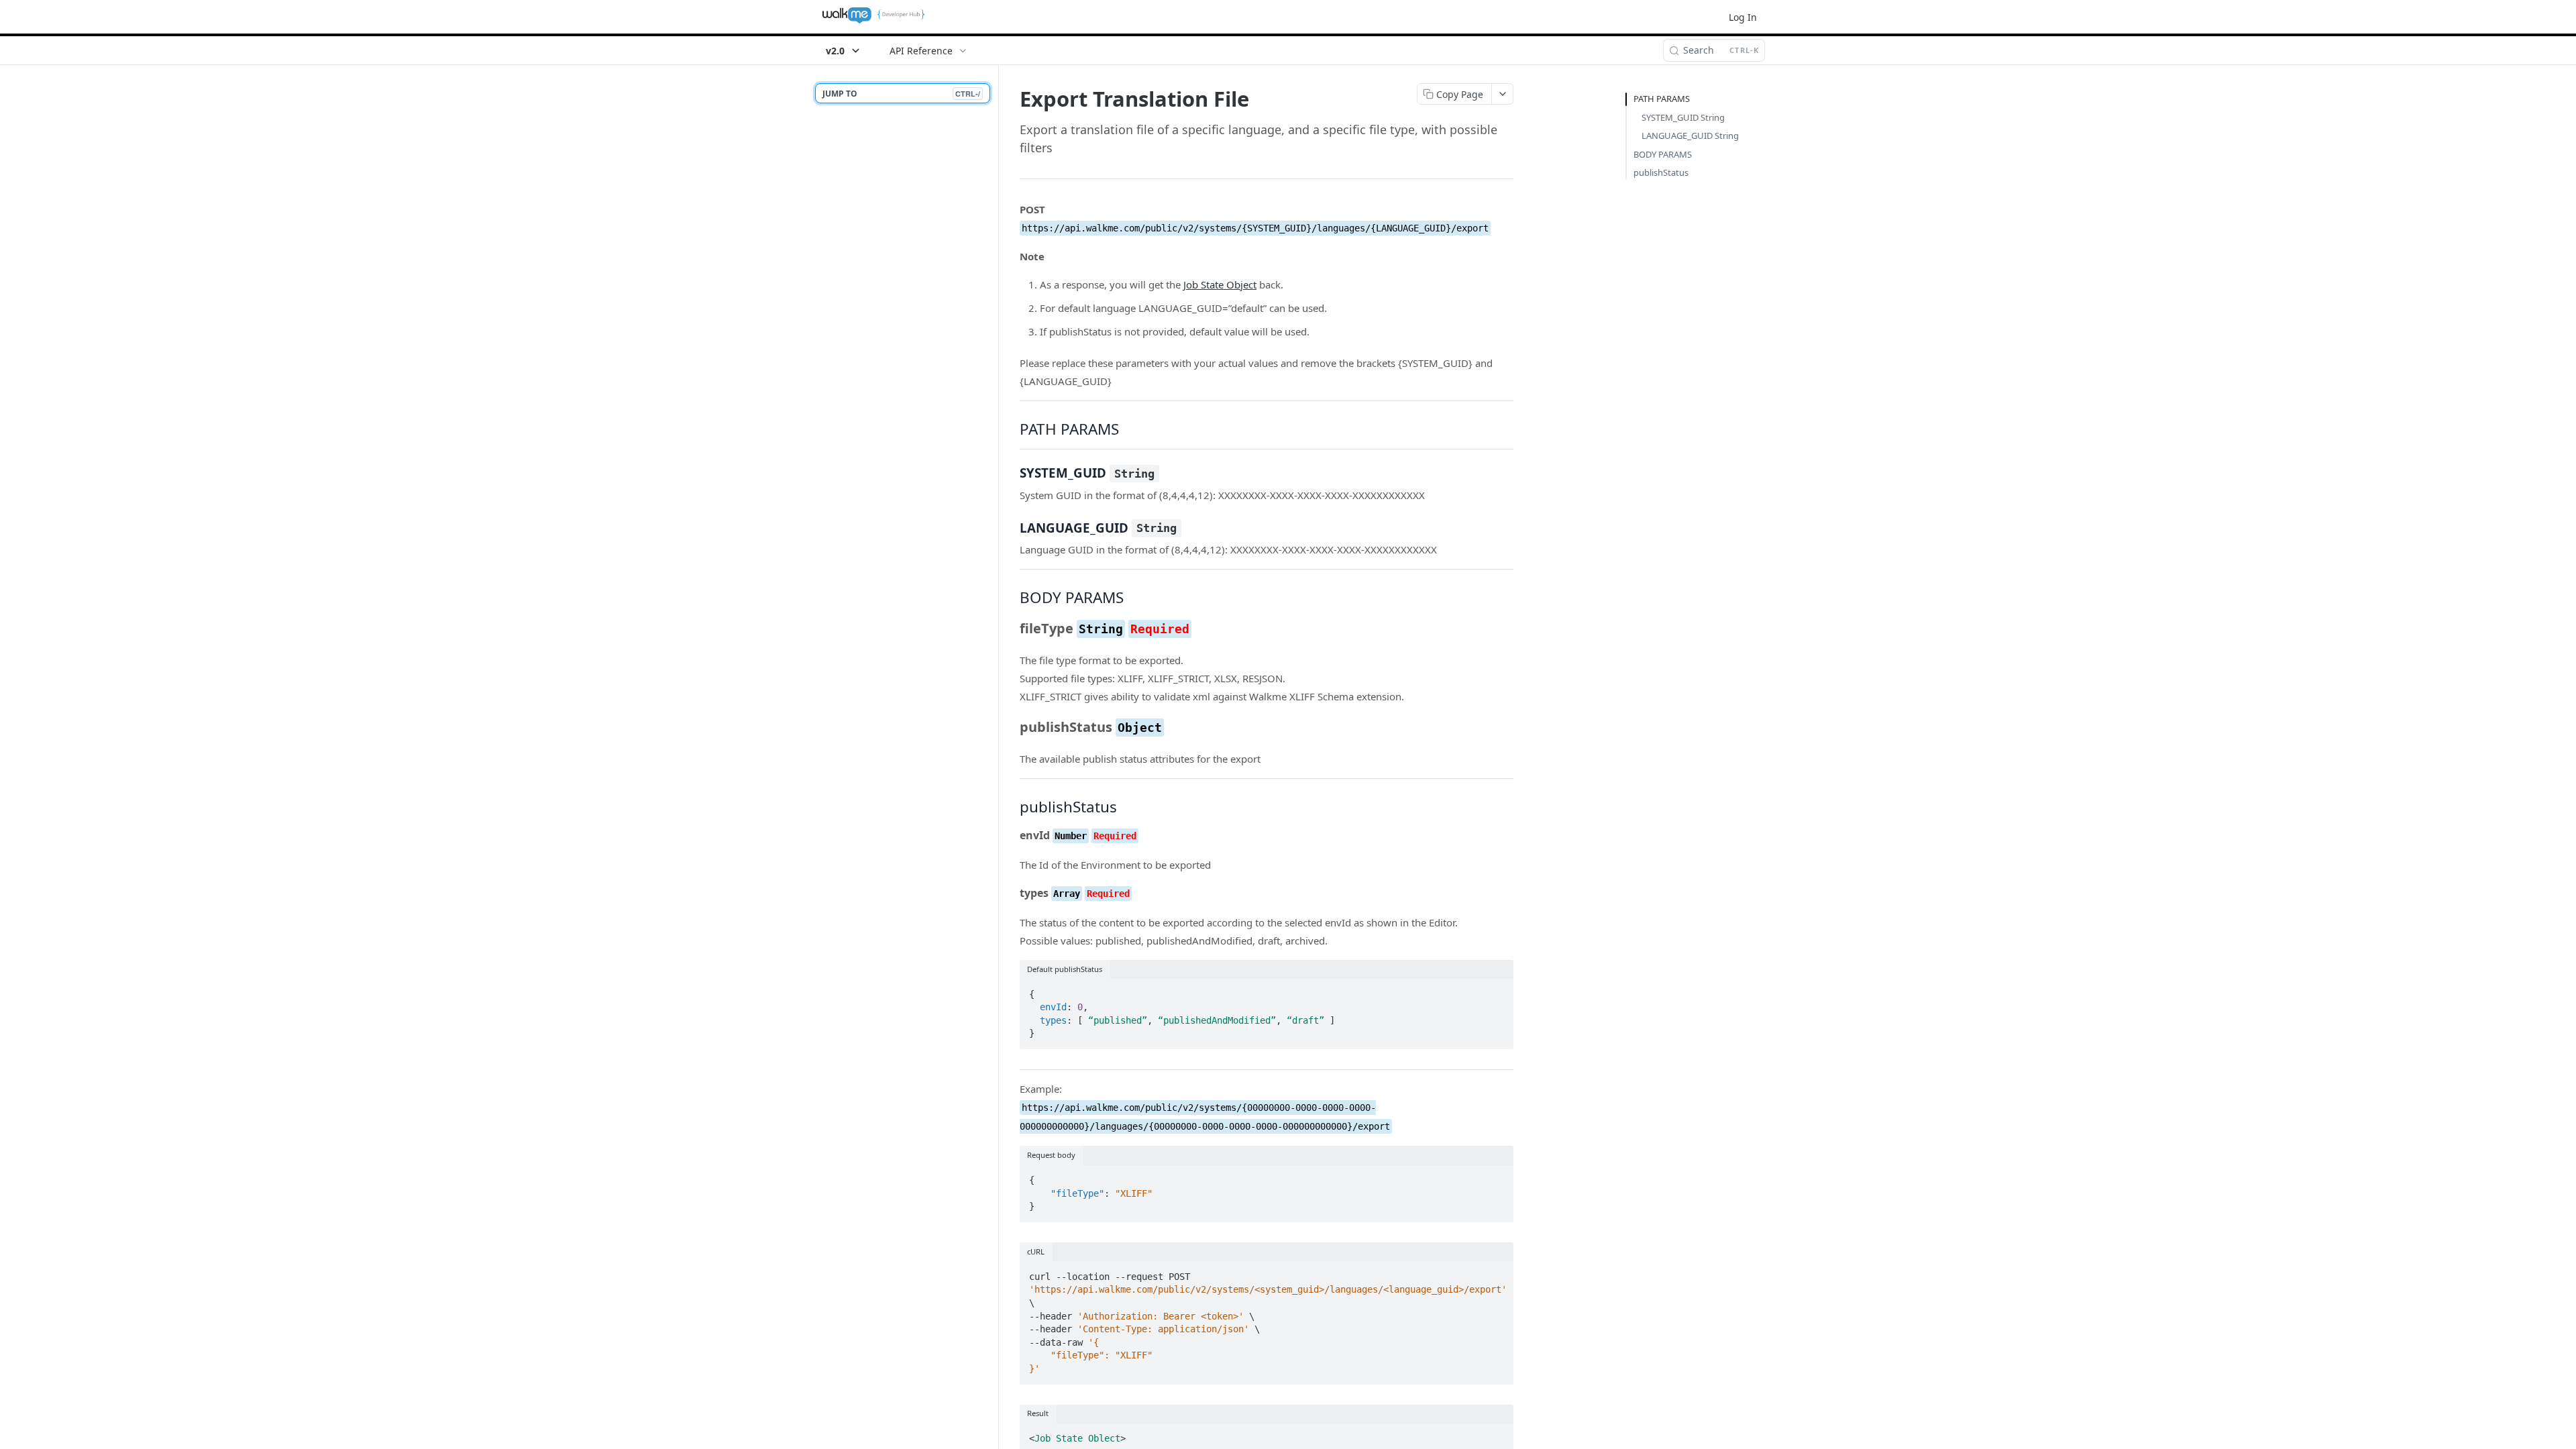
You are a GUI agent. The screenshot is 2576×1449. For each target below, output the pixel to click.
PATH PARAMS (1662, 99)
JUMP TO (901, 94)
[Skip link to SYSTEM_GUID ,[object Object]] (1011, 473)
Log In (1743, 17)
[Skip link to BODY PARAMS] (1011, 598)
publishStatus (1661, 172)
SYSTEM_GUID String (1683, 117)
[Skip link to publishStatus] (1011, 807)
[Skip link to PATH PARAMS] (1011, 429)
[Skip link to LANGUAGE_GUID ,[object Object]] (1011, 527)
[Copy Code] (1497, 990)
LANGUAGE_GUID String (1690, 136)
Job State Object (1220, 284)
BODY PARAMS (1663, 154)
